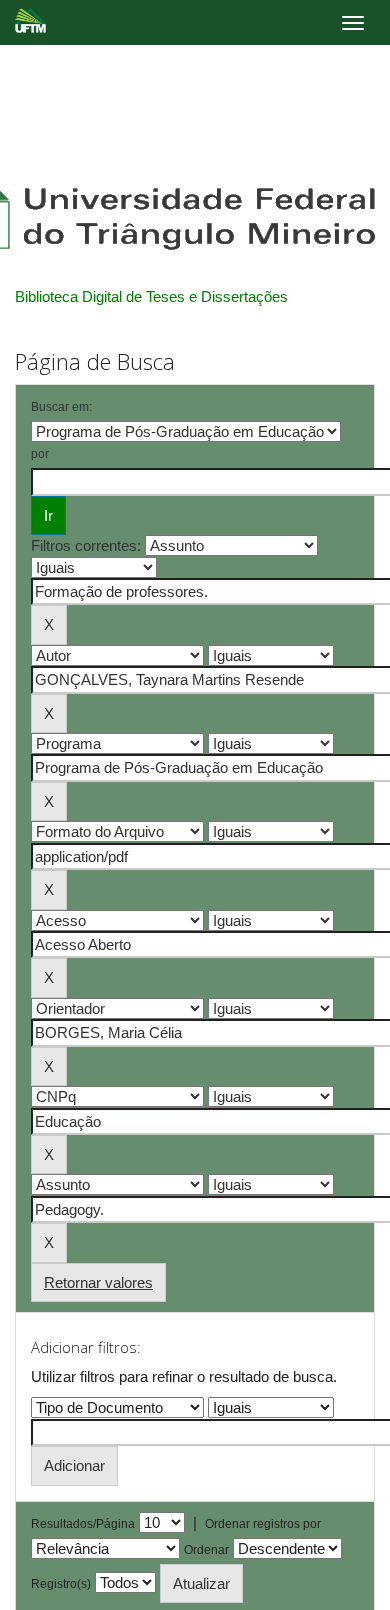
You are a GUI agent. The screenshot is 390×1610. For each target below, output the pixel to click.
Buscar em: (61, 407)
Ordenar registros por (263, 1524)
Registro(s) (61, 1584)
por (40, 454)
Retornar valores (98, 1282)
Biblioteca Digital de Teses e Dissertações (151, 296)
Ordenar (206, 1550)
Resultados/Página (83, 1524)
